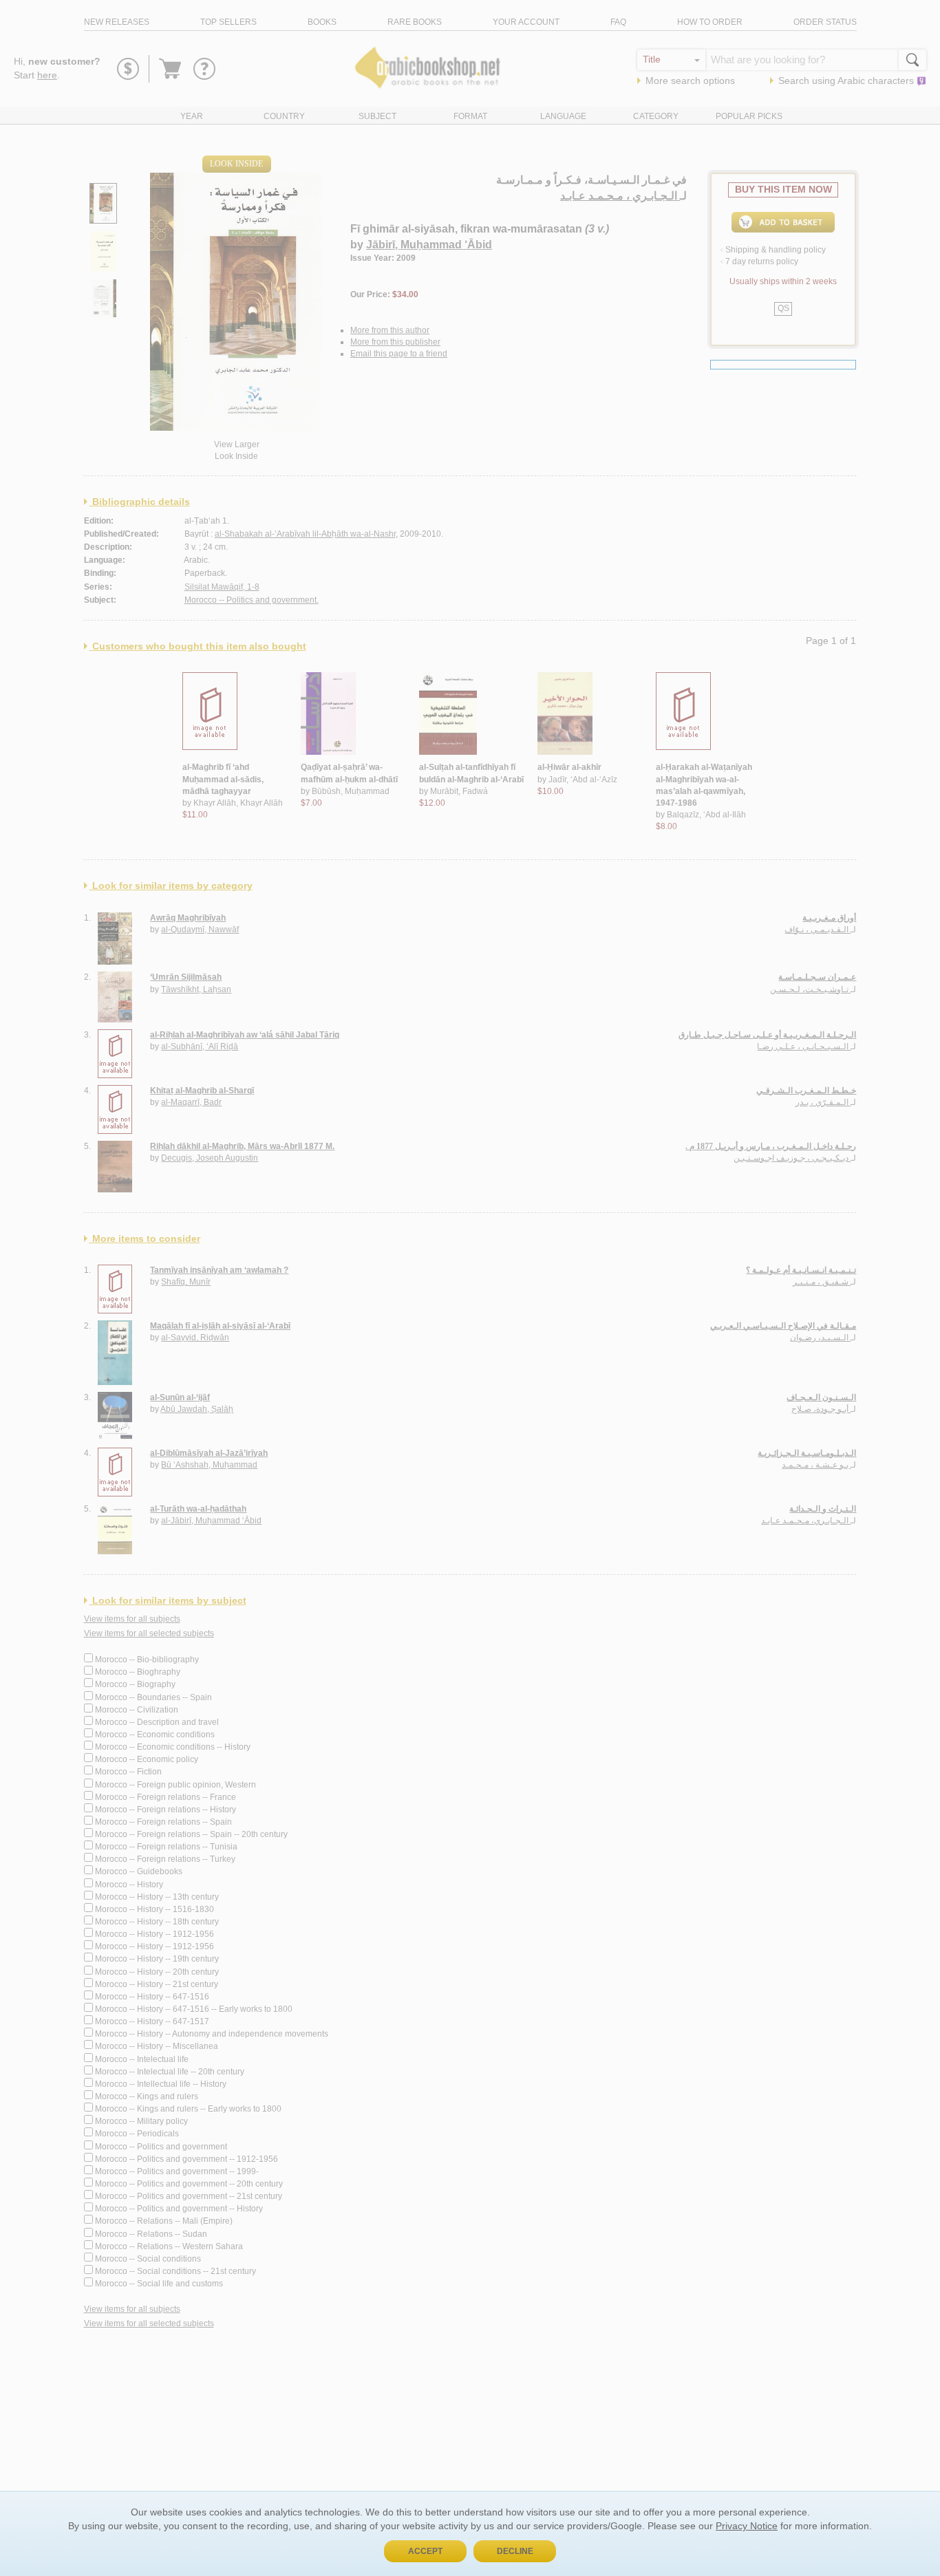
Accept (425, 2551)
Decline (515, 2551)
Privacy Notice (747, 2526)
